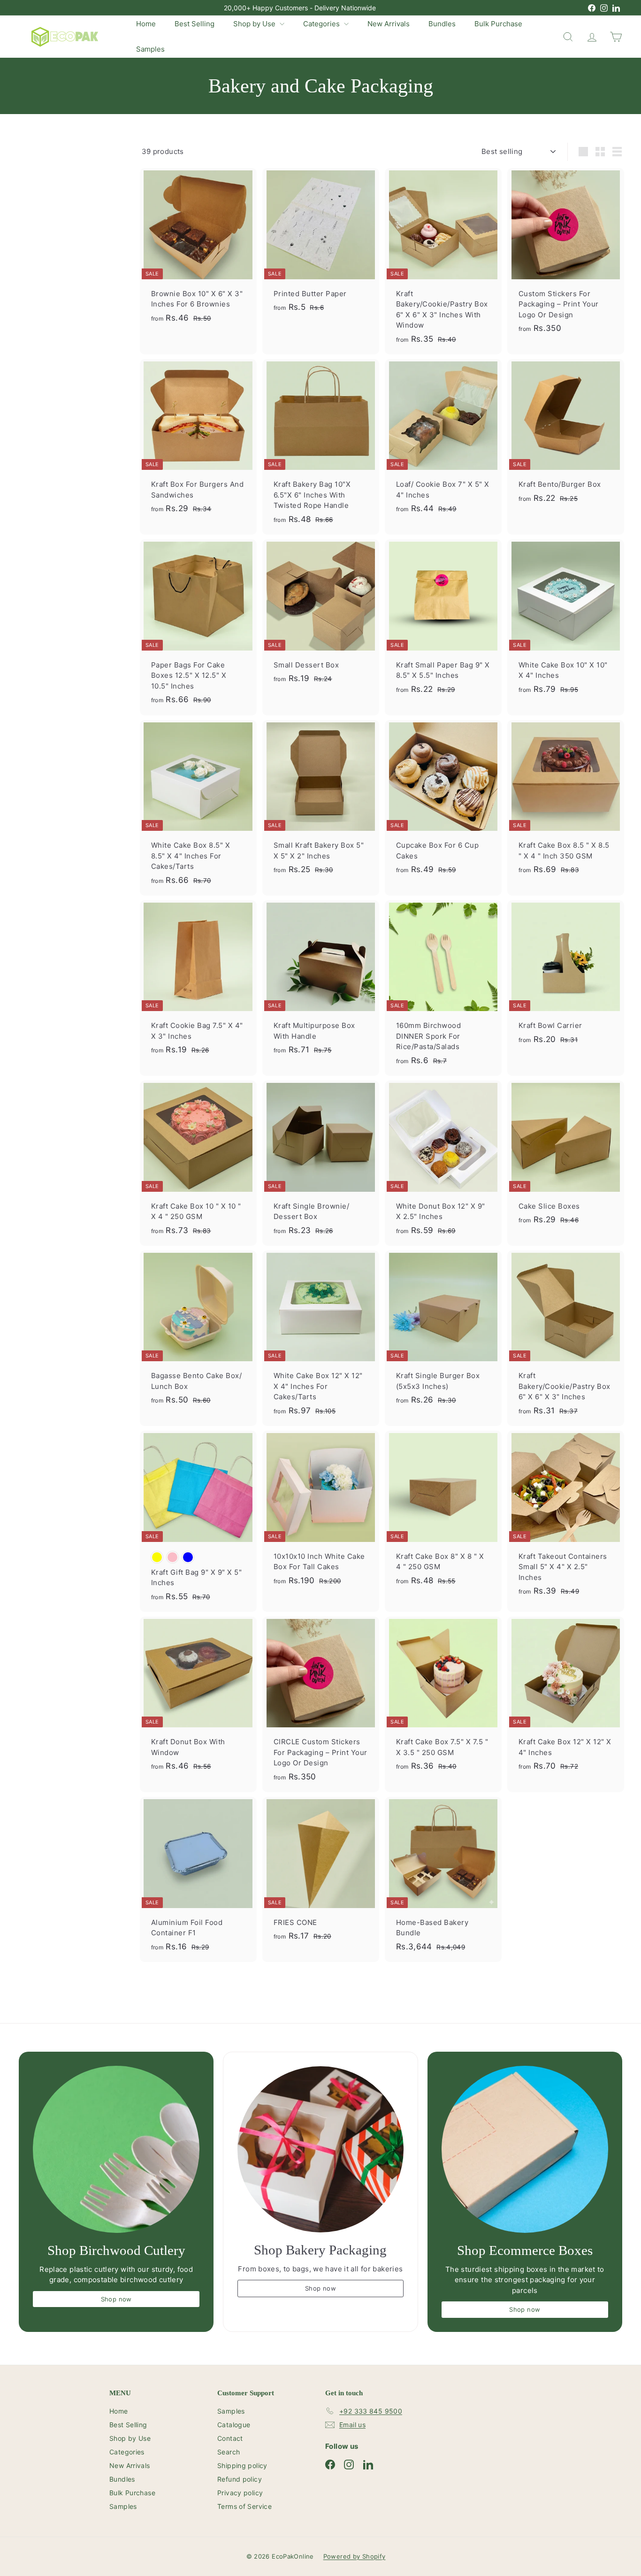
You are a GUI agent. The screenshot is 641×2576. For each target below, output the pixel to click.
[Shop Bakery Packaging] (320, 2149)
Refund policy (240, 2479)
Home (146, 24)
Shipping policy (242, 2465)
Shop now (116, 2299)
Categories (322, 24)
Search (229, 2452)
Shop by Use (255, 24)
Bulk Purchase (498, 24)
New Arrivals (389, 24)
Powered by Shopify (355, 2556)
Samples (150, 49)
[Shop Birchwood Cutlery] (116, 2149)
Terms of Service (244, 2506)
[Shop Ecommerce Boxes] (525, 2149)
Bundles (442, 24)
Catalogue (234, 2425)
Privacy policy (240, 2493)
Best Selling (195, 24)
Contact (230, 2438)
